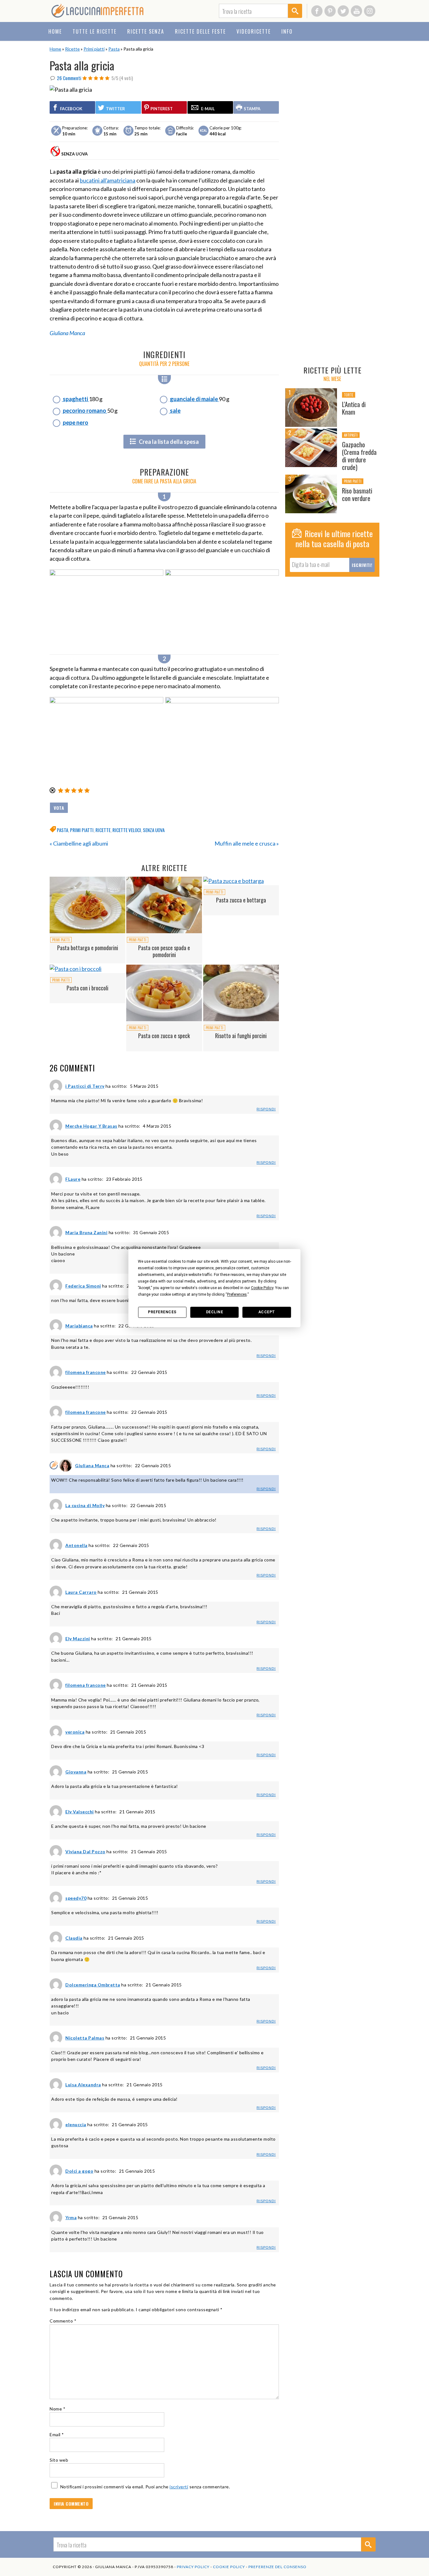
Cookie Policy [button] (262, 1288)
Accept (267, 1312)
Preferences (162, 1312)
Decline (215, 1312)
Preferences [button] (237, 1294)
